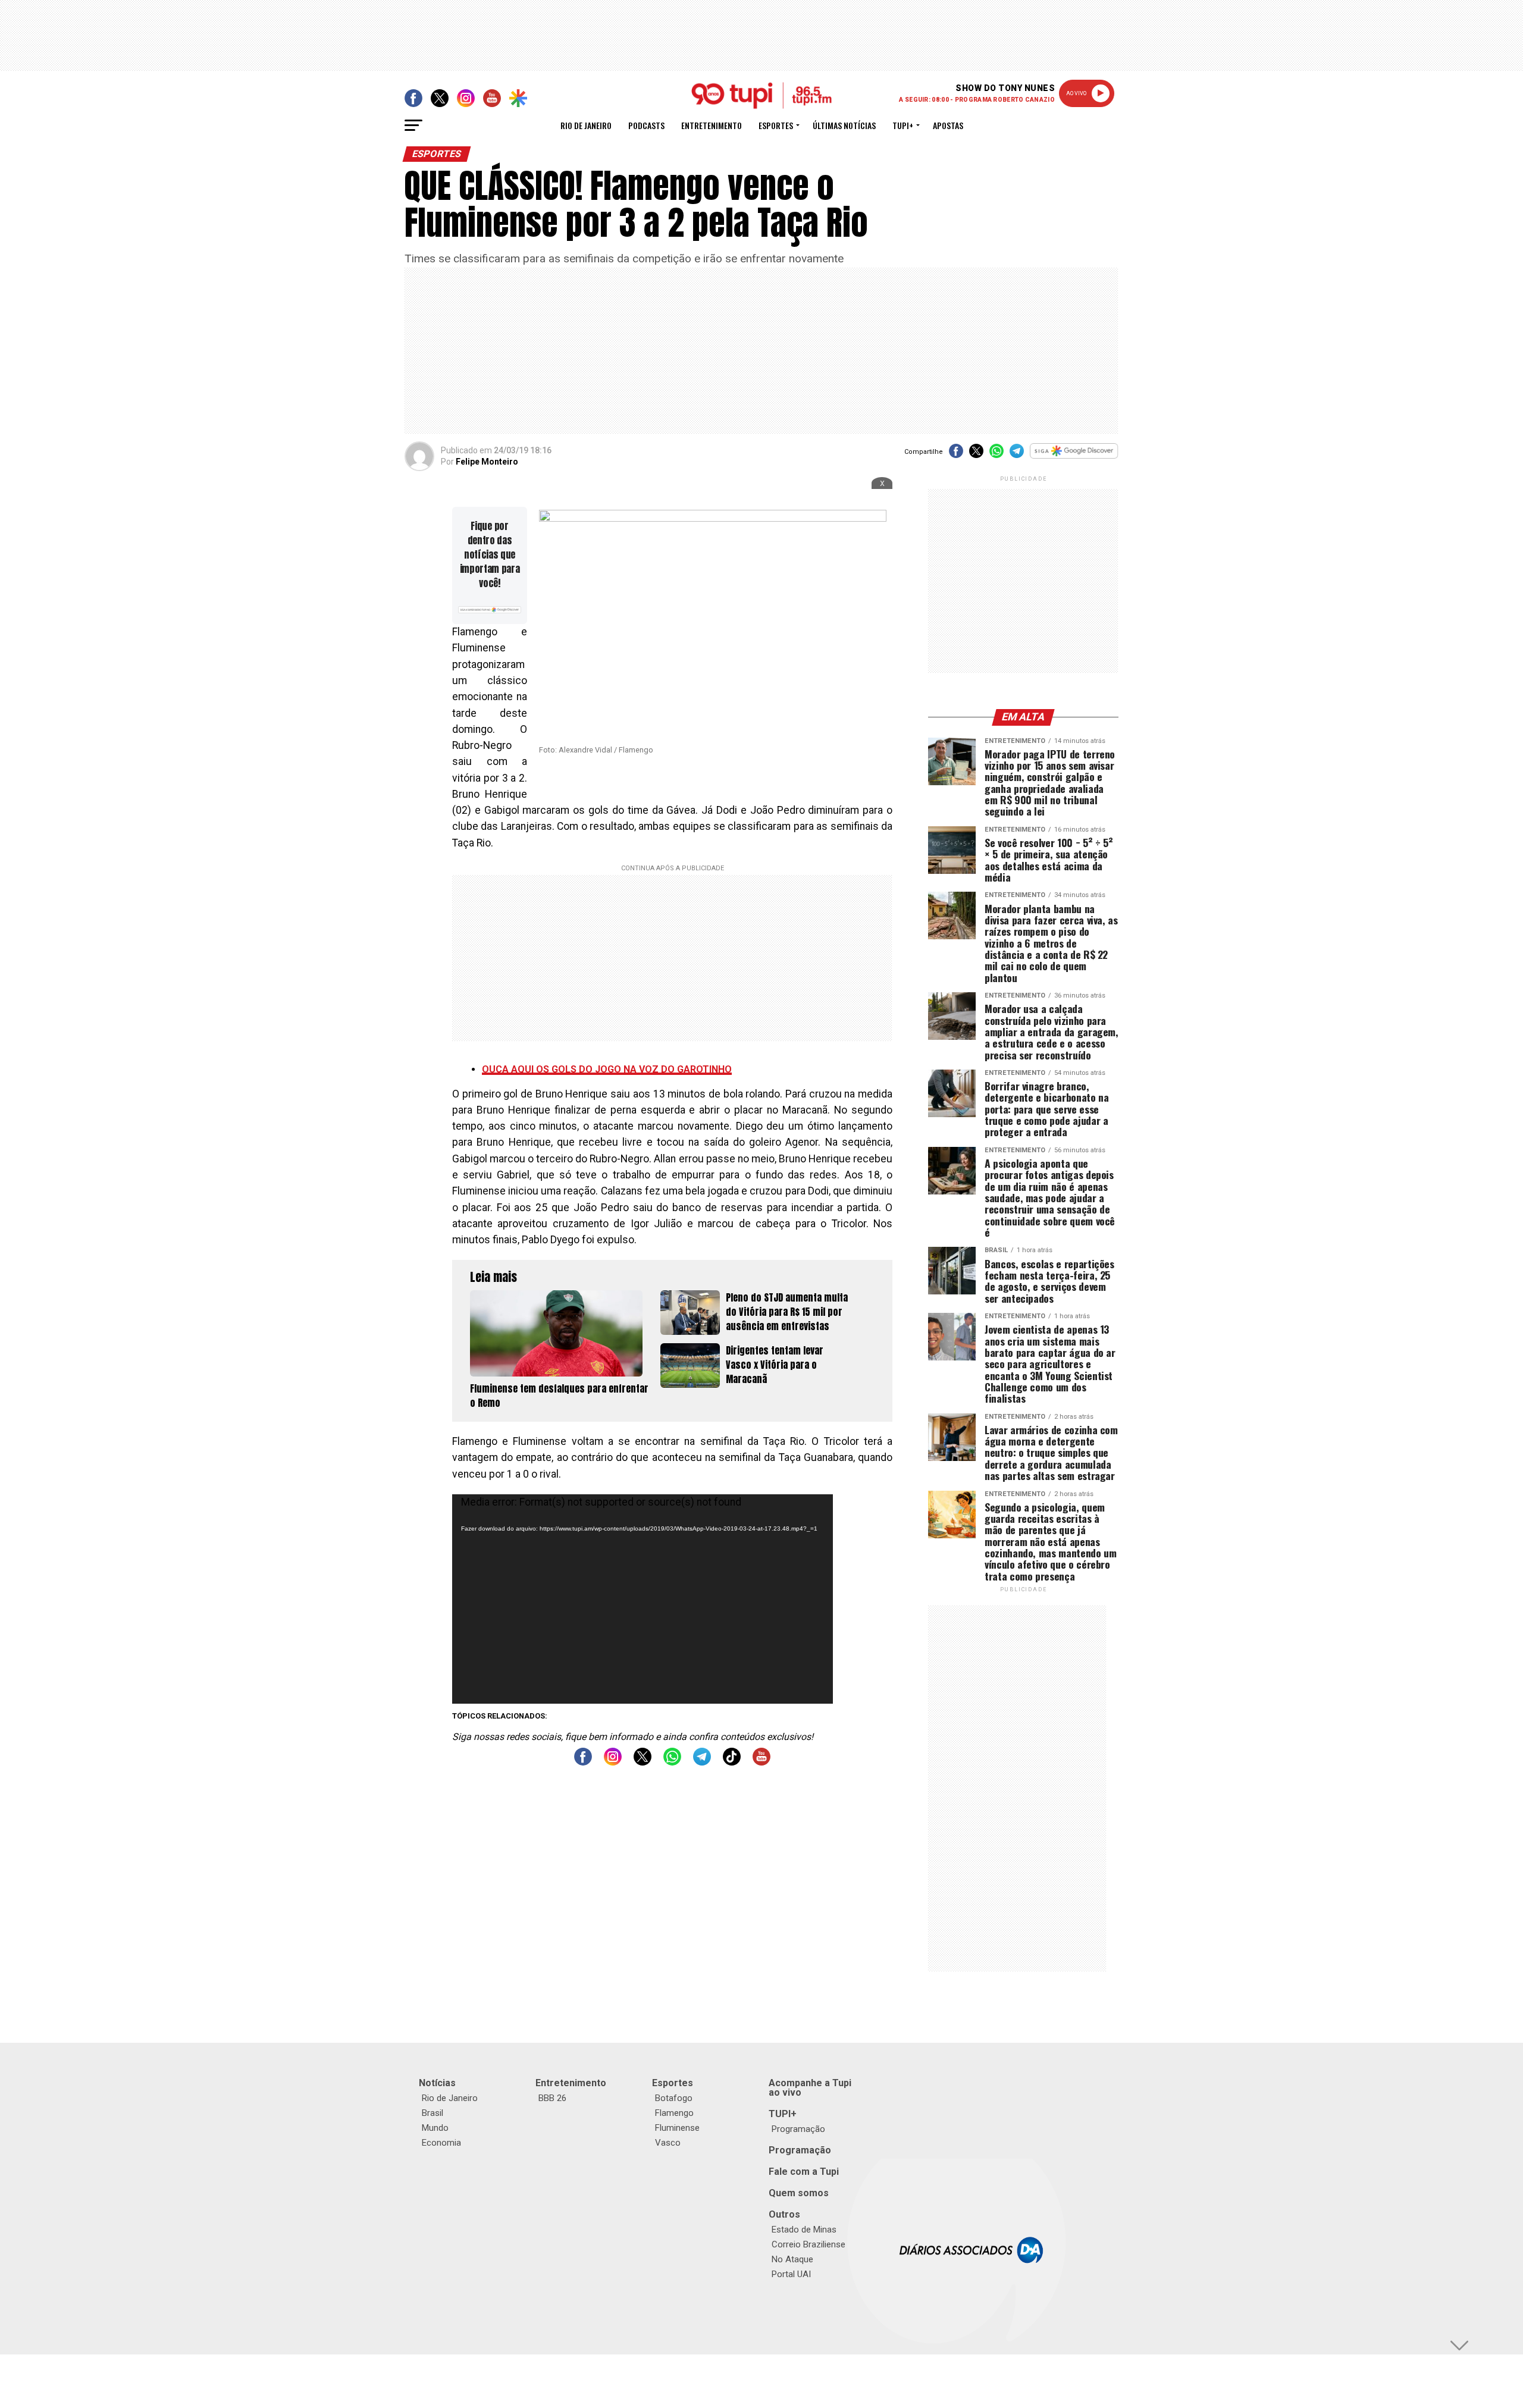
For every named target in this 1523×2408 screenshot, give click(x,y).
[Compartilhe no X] (976, 455)
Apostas (948, 125)
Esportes (776, 125)
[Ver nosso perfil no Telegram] (702, 1762)
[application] (643, 1599)
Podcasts (646, 125)
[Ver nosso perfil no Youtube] (761, 1762)
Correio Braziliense (808, 2244)
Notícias (437, 2083)
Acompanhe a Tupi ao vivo (810, 2088)
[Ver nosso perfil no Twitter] (643, 1762)
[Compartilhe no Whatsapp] (996, 455)
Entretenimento (712, 125)
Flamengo (674, 2113)
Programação (798, 2129)
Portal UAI (791, 2274)
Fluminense (677, 2128)
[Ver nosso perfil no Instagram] (613, 1762)
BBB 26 (552, 2098)
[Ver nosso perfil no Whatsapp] (672, 1762)
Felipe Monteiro (487, 462)
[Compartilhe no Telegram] (1017, 455)
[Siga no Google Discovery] (1074, 457)
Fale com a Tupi (804, 2172)
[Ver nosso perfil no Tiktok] (732, 1762)
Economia (441, 2143)
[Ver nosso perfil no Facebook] (583, 1762)
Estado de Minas (804, 2230)
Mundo (435, 2128)
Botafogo (674, 2098)
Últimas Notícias (844, 125)
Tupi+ (903, 125)
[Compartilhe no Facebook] (956, 455)
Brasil (433, 2113)
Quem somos (799, 2193)
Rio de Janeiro (586, 125)
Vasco (668, 2143)
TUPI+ (783, 2114)
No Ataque (792, 2259)
